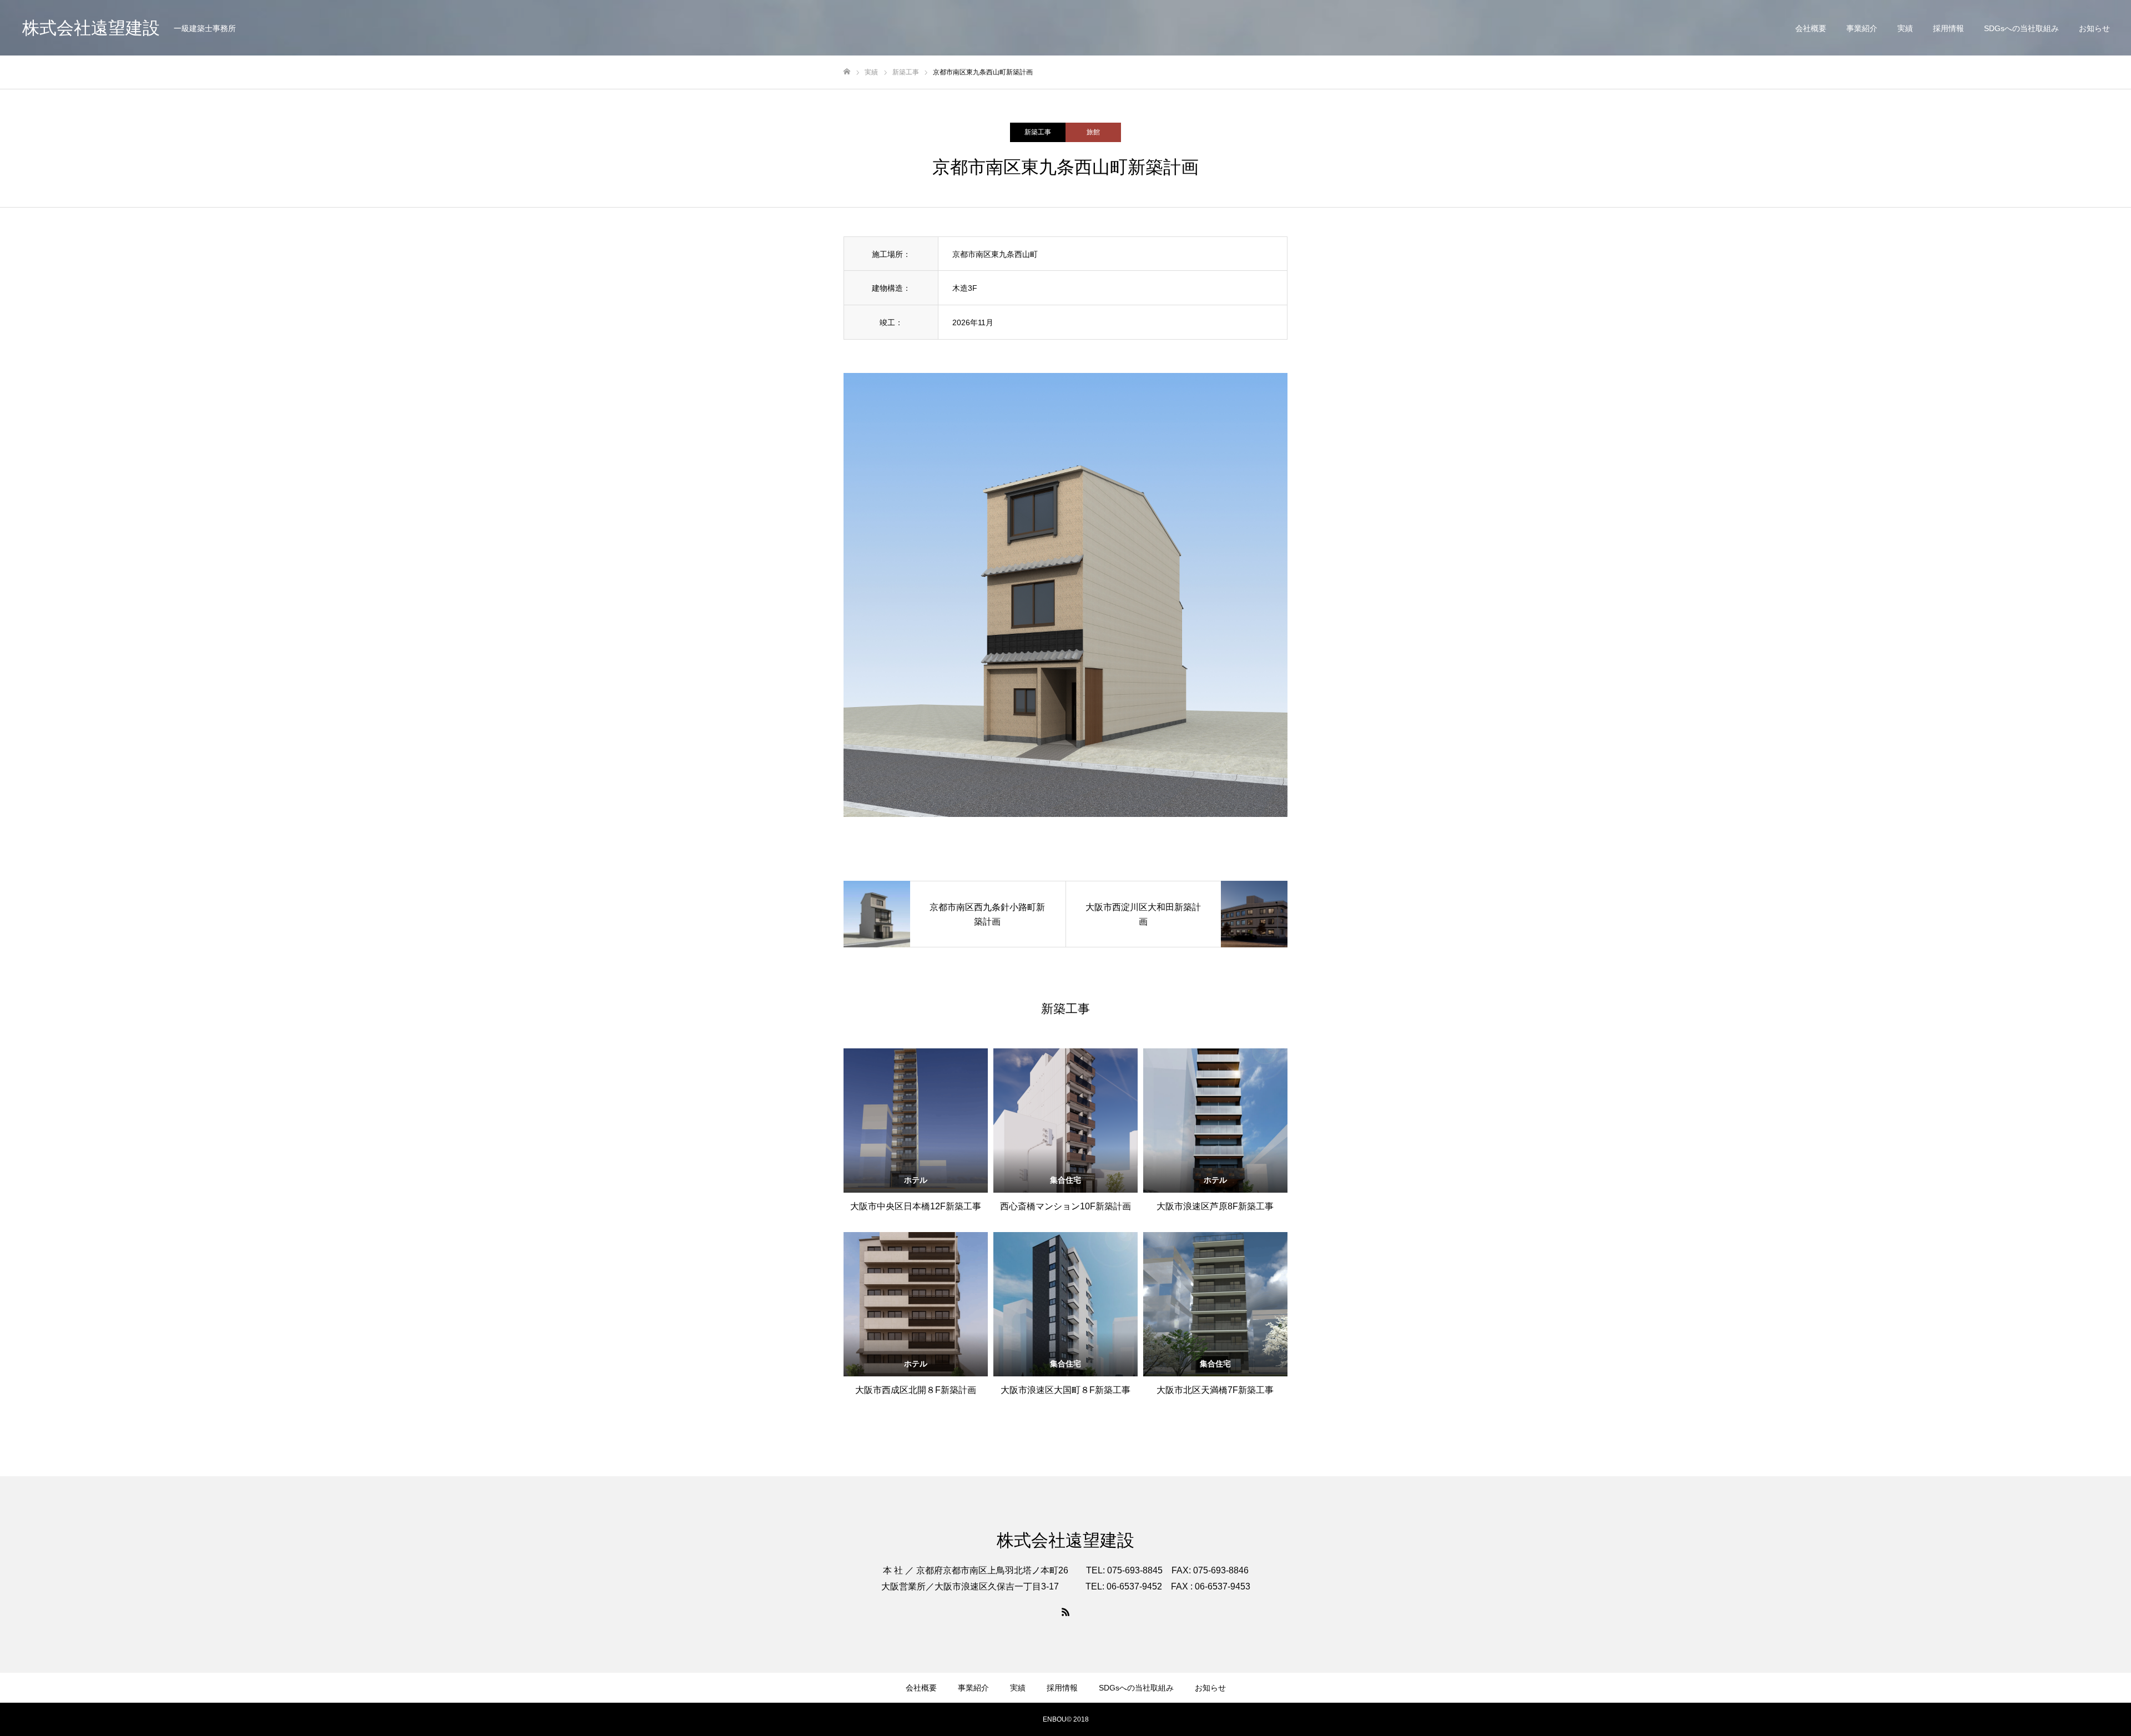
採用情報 (1948, 28)
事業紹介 (1862, 28)
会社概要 (1811, 28)
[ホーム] (847, 72)
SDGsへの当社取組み (2021, 28)
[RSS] (1065, 1612)
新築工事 (1038, 132)
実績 (1905, 28)
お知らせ (2094, 28)
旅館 (1093, 132)
